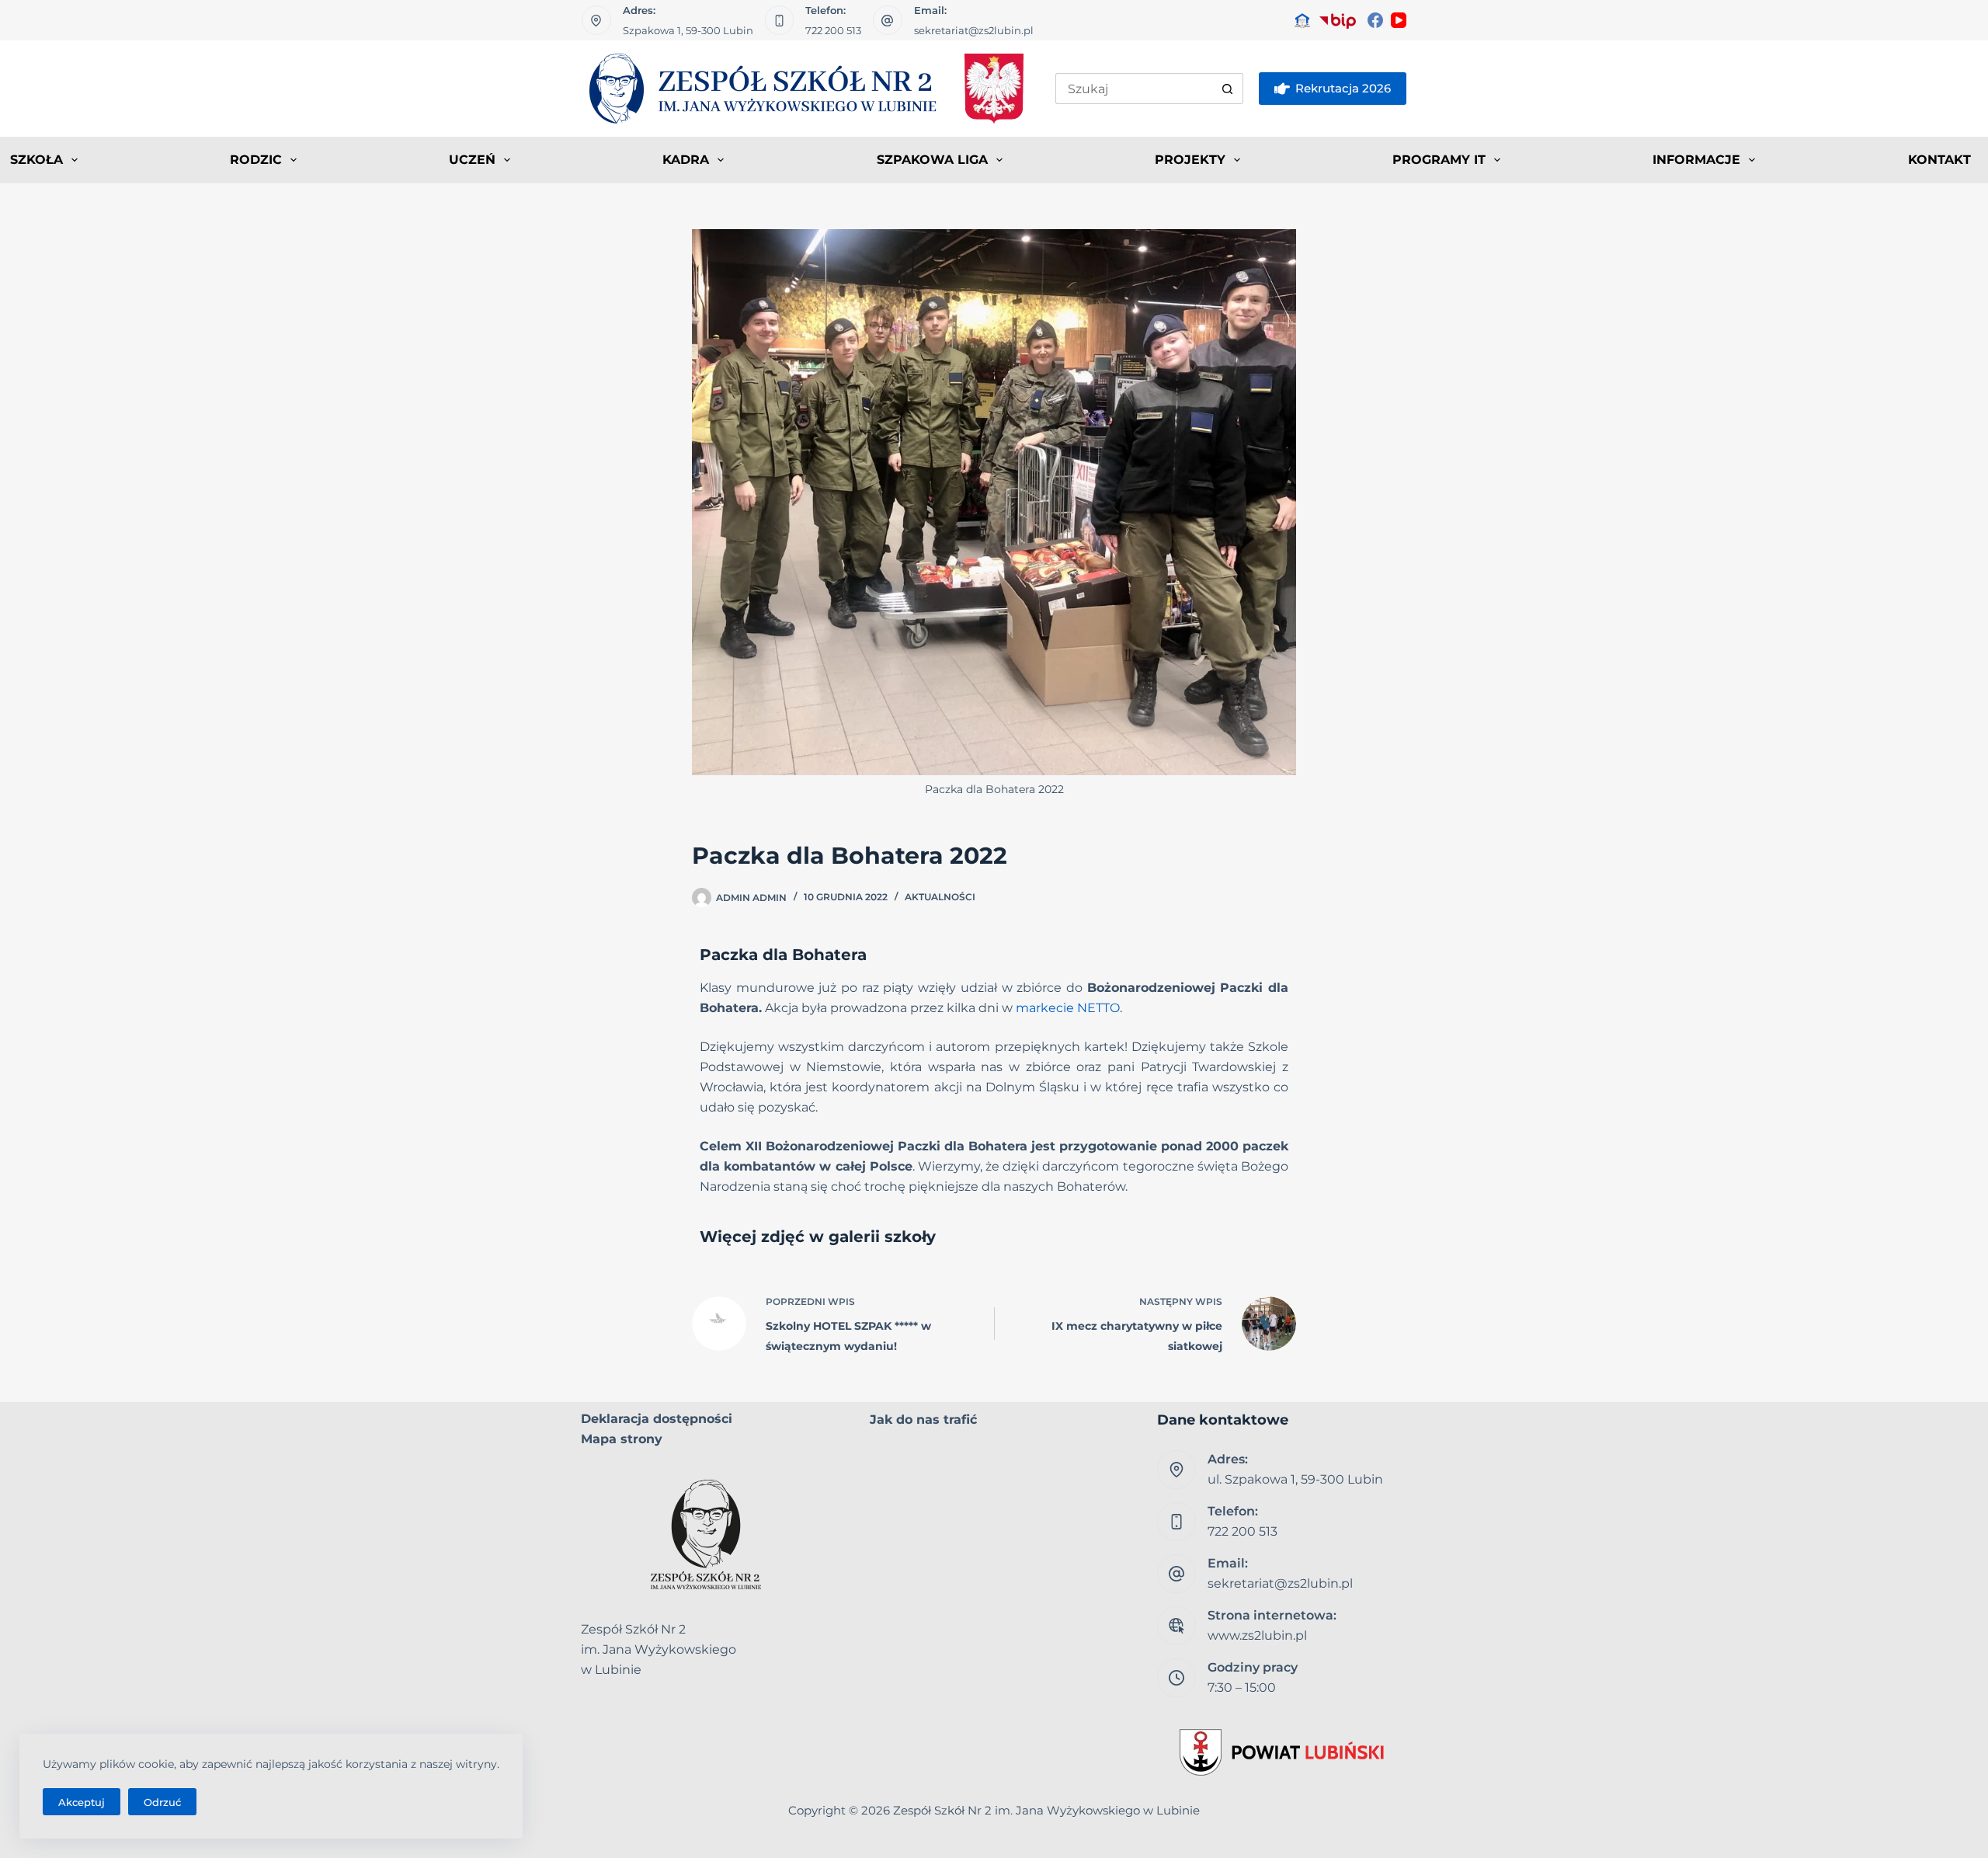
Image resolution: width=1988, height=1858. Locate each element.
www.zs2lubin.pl (1257, 1635)
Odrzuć (162, 1802)
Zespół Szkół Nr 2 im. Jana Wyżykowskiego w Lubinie (1046, 1810)
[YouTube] (1399, 20)
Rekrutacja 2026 (1343, 88)
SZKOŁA (36, 160)
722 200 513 (833, 30)
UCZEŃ (472, 160)
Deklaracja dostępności (657, 1419)
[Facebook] (1375, 20)
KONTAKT (1939, 160)
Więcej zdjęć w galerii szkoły (818, 1237)
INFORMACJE (1696, 160)
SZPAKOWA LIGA (932, 160)
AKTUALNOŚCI (940, 897)
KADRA (686, 160)
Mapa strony (622, 1439)
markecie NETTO (1068, 1008)
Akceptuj (82, 1802)
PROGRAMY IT (1439, 160)
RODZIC (256, 160)
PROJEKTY (1190, 160)
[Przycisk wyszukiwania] (1228, 89)
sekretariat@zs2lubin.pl (974, 30)
